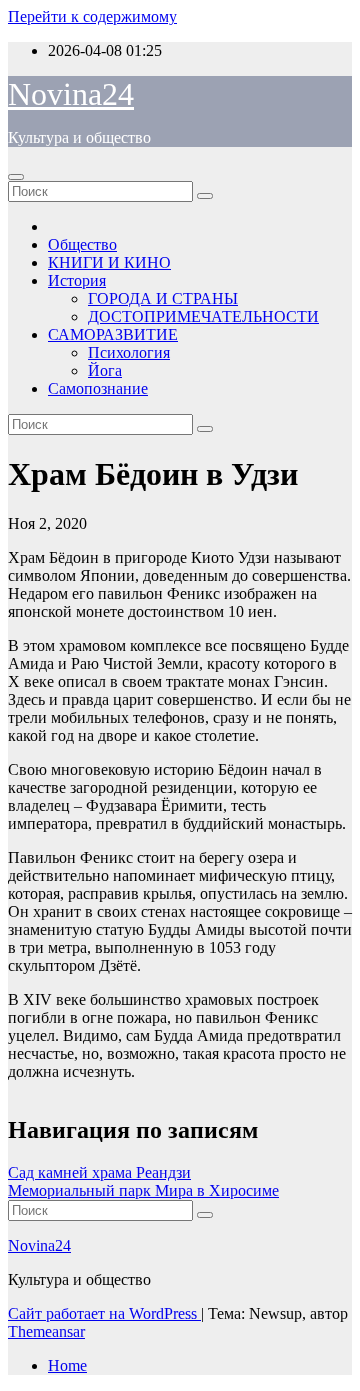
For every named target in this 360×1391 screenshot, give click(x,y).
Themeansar (46, 1331)
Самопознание (98, 388)
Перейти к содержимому (92, 16)
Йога (105, 370)
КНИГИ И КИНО (109, 262)
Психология (129, 352)
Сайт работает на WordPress (104, 1313)
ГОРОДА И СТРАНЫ (163, 298)
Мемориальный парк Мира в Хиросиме (143, 1190)
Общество (82, 244)
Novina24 (71, 94)
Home (67, 1365)
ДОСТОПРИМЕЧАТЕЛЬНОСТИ (203, 316)
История (77, 280)
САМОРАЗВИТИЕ (113, 334)
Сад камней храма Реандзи (99, 1172)
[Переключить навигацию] (16, 177)
